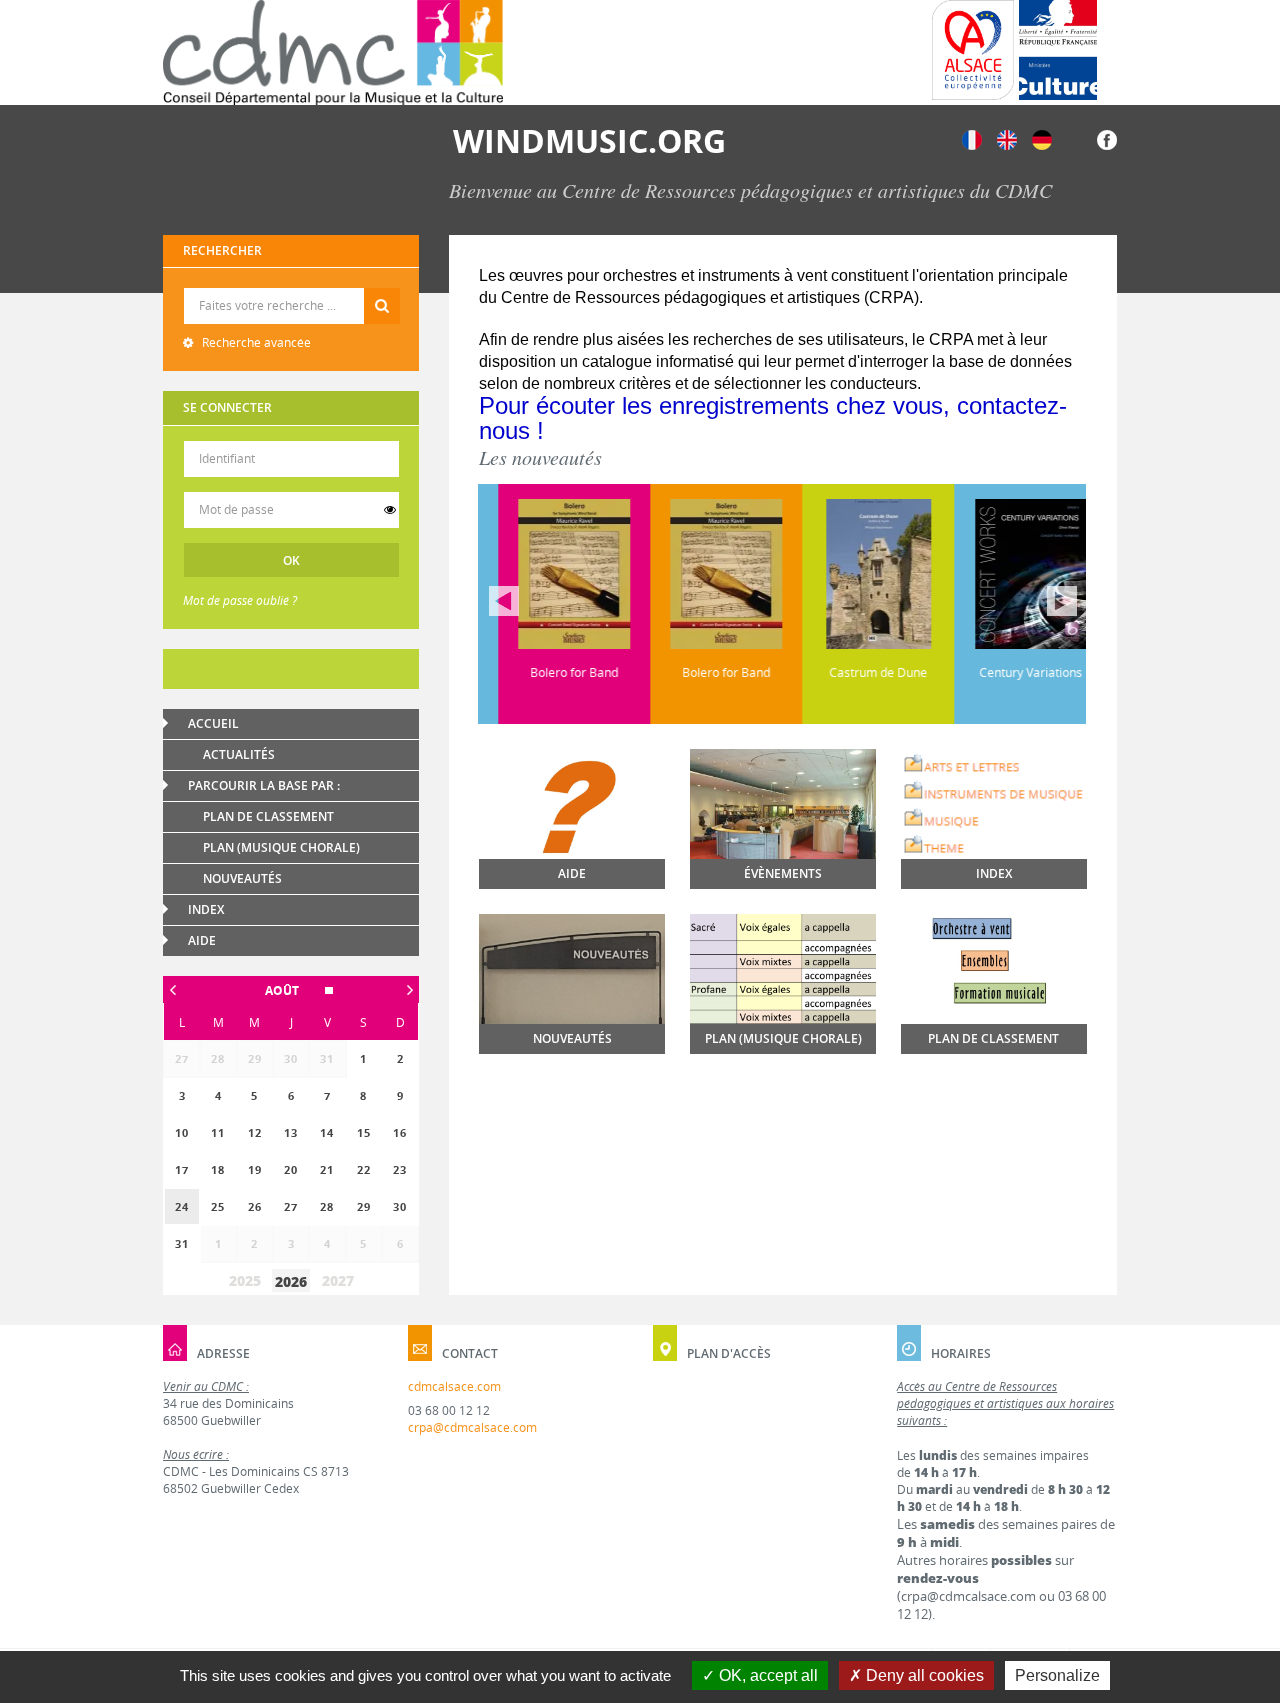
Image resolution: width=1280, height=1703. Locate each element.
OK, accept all (766, 1675)
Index (206, 909)
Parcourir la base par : (264, 785)
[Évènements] (783, 818)
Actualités (239, 754)
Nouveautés (242, 878)
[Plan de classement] (994, 996)
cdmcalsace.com (454, 1386)
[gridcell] (182, 1206)
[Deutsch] (1042, 138)
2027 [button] (338, 1280)
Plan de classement (268, 816)
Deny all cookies (923, 1675)
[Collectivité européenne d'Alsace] (973, 50)
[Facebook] (1107, 138)
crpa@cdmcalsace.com (472, 1427)
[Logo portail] (333, 52)
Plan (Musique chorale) (281, 847)
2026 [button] (291, 1281)
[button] (291, 990)
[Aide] (572, 838)
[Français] (972, 138)
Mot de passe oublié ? (240, 600)
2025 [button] (245, 1280)
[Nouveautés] (572, 984)
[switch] (390, 510)
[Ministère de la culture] (1058, 50)
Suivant (1062, 601)
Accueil (213, 723)
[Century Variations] (1010, 574)
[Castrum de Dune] (858, 574)
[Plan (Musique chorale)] (783, 975)
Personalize (1057, 1675)
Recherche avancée (255, 342)
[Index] (994, 805)
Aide (202, 940)
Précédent (504, 601)
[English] (1007, 138)
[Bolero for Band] (554, 574)
